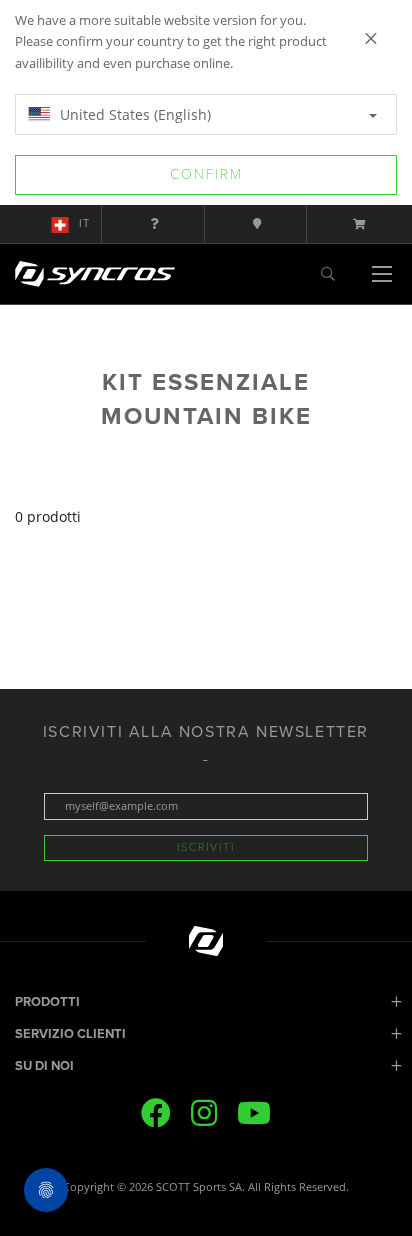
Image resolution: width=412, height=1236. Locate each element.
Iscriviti (206, 847)
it (84, 223)
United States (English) (133, 114)
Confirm (206, 174)
